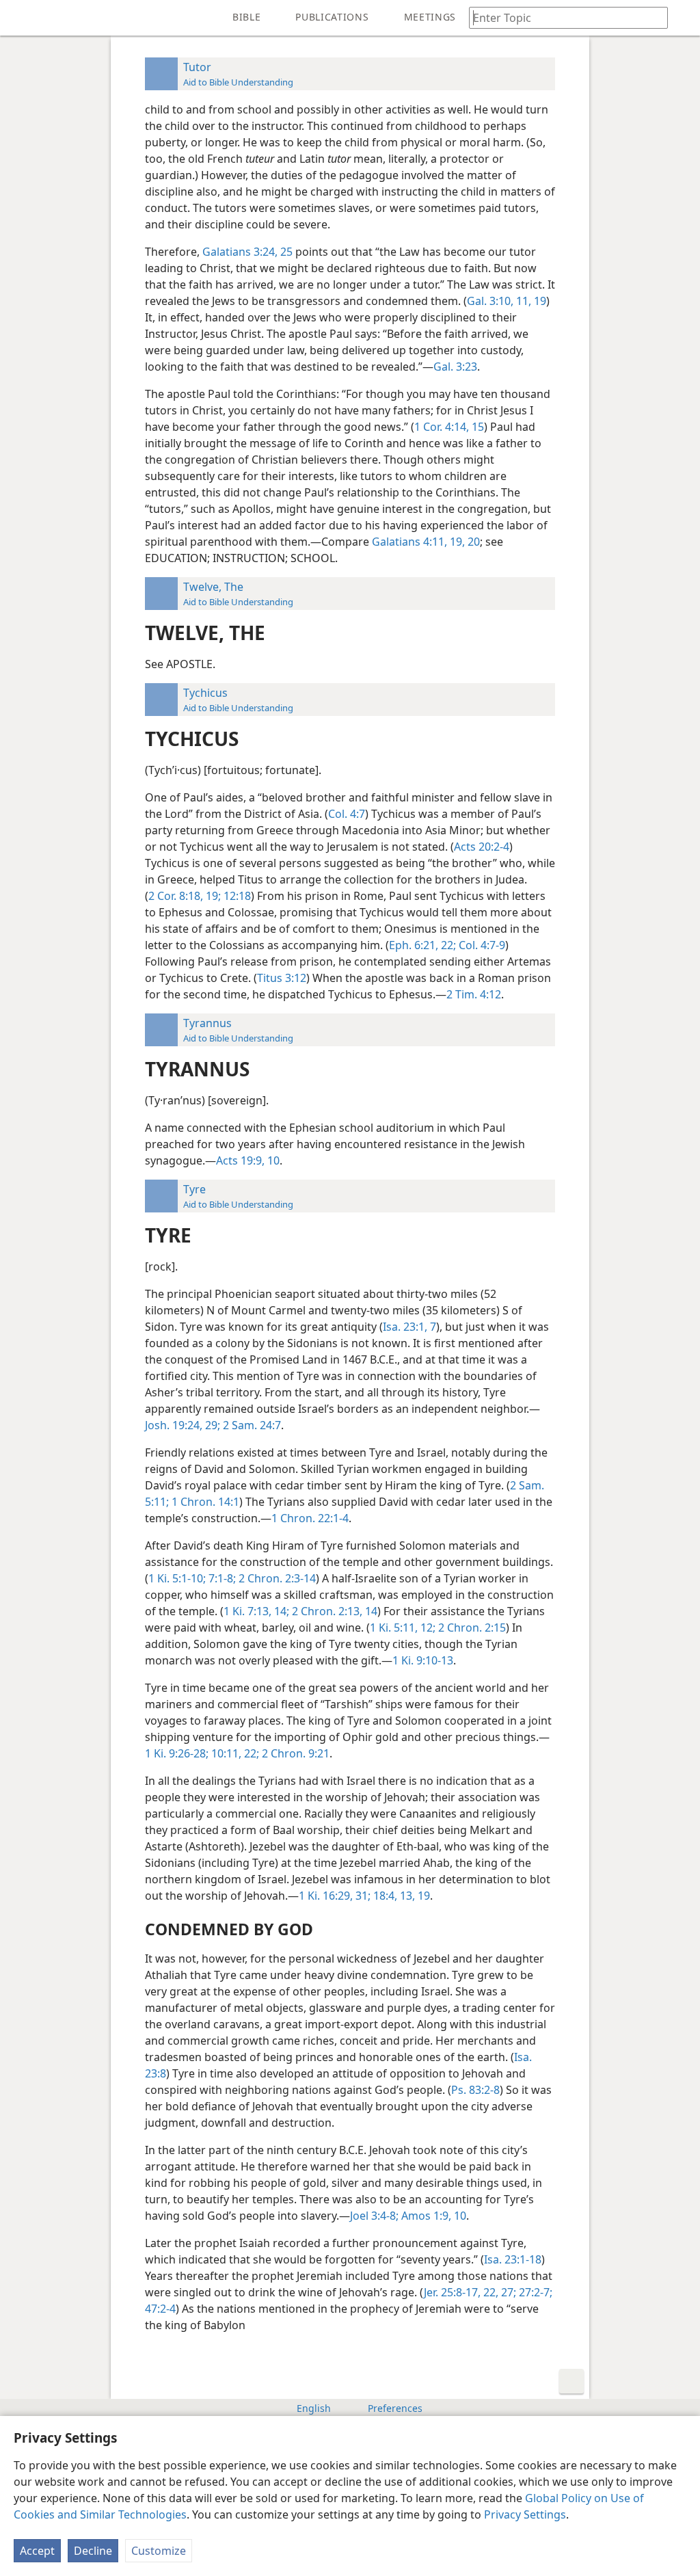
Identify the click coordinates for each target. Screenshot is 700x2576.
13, (406, 1896)
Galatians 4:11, (409, 542)
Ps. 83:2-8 (475, 2090)
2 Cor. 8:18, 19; (185, 896)
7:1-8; (221, 1578)
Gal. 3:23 (455, 367)
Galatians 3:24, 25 (247, 252)
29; (211, 1425)
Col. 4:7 (347, 814)
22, (489, 2292)
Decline (93, 2551)
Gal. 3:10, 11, (499, 301)
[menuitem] (21, 18)
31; (362, 1896)
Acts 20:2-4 (482, 847)
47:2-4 (160, 2309)
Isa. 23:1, (405, 1327)
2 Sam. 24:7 (251, 1425)
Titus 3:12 (282, 978)
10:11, (225, 1753)
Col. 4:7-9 (481, 945)
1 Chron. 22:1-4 (310, 1518)
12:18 (236, 896)
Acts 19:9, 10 (248, 1160)
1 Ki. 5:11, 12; (403, 1628)
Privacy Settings (525, 2514)
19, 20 (463, 542)
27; (507, 2292)
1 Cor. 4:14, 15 (449, 427)
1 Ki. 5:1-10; (177, 1578)
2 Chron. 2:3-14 (276, 1578)
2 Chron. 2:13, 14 (333, 1611)
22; (250, 1753)
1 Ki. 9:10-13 (423, 1660)
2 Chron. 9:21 (294, 1753)
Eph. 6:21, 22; (422, 945)
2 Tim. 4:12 (474, 994)
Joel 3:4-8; (374, 2216)
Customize (159, 2551)
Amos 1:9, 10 (432, 2216)
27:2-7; (534, 2292)
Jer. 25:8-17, (452, 2292)
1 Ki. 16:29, (326, 1896)
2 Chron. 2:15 (471, 1628)
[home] (21, 18)
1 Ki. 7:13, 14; (256, 1611)
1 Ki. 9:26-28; (177, 1753)
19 (539, 301)
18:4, (384, 1896)
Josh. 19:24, (174, 1425)
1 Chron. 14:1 (204, 1502)
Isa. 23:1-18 (513, 2259)
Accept (37, 2551)
